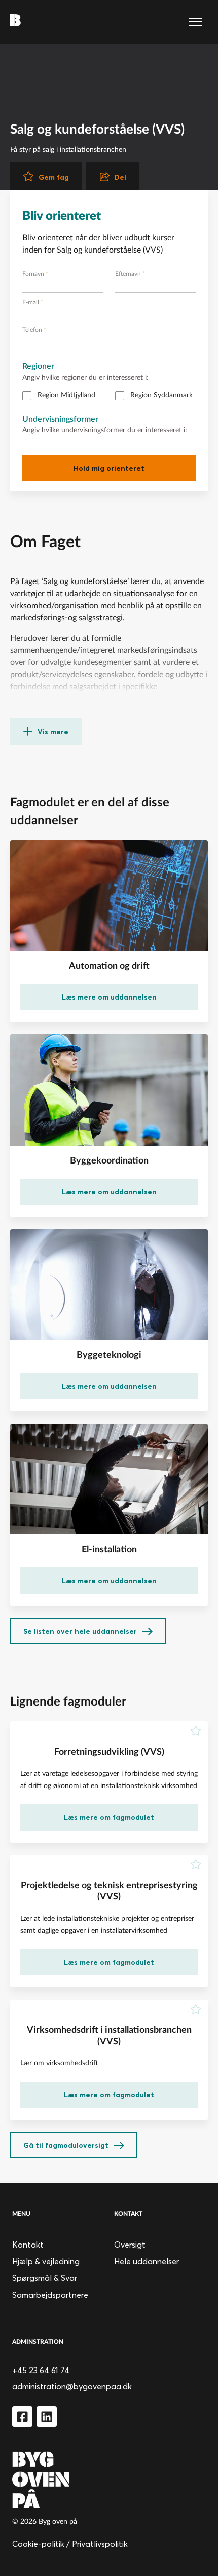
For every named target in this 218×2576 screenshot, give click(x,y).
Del (120, 177)
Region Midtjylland (66, 395)
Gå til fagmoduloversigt (66, 2145)
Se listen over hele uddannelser (80, 1631)
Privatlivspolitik (100, 2544)
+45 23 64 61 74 (41, 2370)
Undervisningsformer (60, 419)
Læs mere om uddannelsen (109, 997)
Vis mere (53, 732)
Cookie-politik (38, 2544)
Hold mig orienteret (109, 468)
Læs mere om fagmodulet (109, 1817)
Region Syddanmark (161, 395)
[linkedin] (47, 2417)
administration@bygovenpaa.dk (72, 2386)
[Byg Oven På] (109, 2480)
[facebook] (22, 2417)
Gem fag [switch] (54, 177)
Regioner (38, 366)
